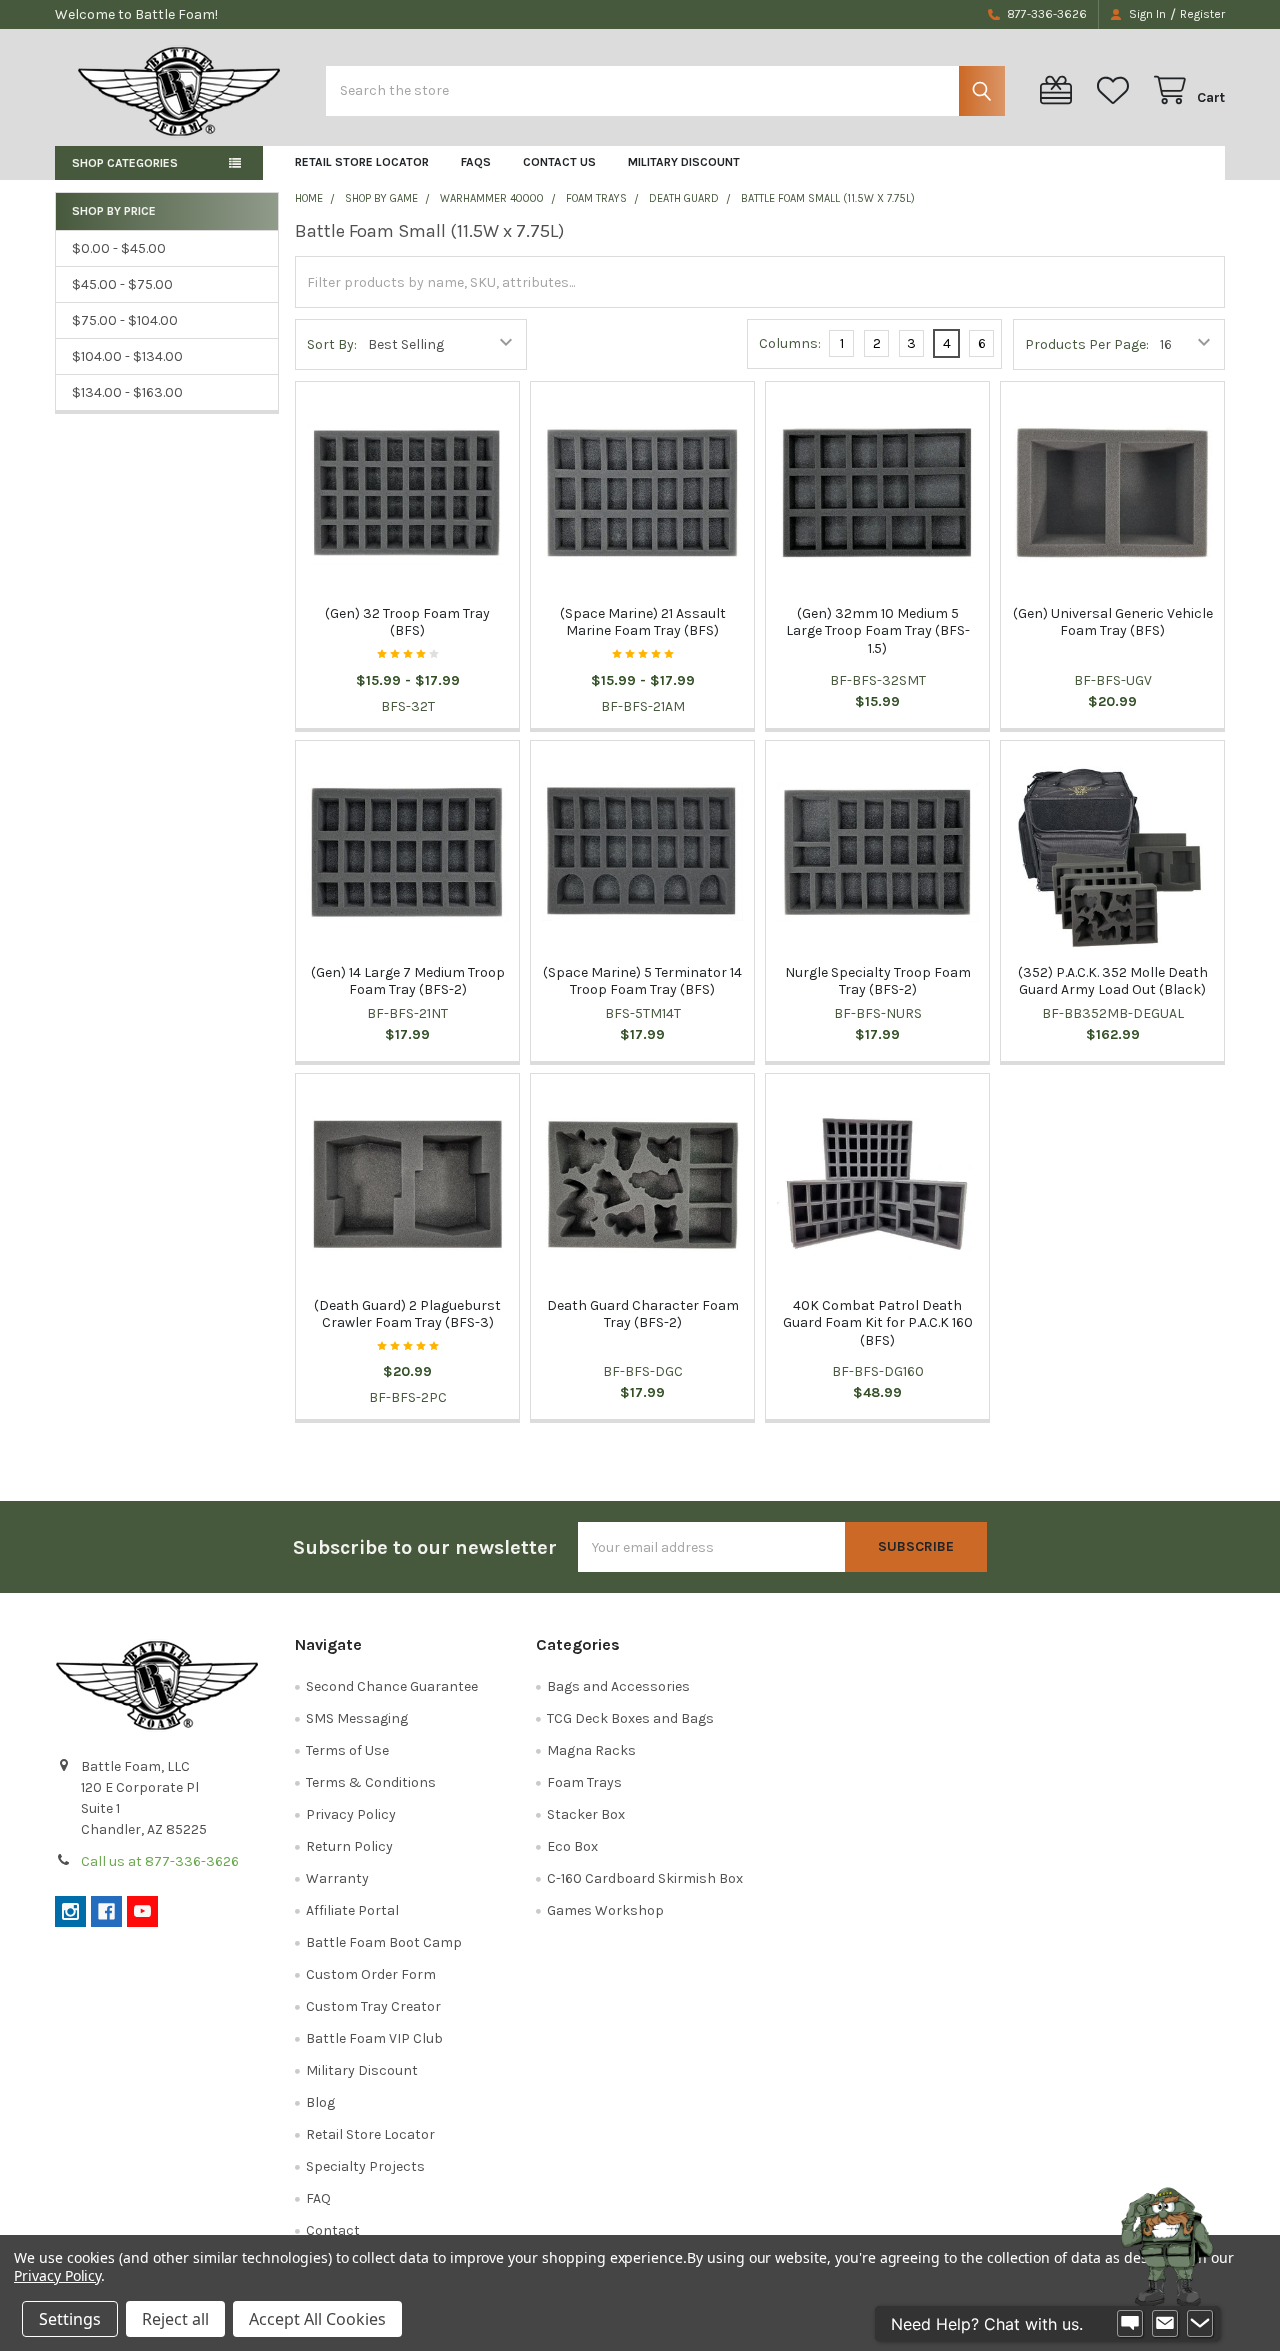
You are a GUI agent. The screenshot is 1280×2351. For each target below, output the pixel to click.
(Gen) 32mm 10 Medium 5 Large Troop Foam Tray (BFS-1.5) (878, 631)
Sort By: (332, 344)
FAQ (318, 2198)
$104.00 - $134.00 (127, 356)
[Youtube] (142, 1911)
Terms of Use (347, 1750)
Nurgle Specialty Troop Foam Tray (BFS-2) (878, 981)
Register (1202, 14)
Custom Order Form (371, 1974)
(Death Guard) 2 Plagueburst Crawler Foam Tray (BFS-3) (407, 1314)
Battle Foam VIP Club (374, 2038)
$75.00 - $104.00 (125, 320)
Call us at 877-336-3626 (160, 1861)
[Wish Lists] (1117, 90)
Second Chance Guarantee (392, 1686)
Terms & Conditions (371, 1782)
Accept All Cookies (317, 2319)
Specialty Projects (365, 2166)
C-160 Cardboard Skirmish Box (645, 1878)
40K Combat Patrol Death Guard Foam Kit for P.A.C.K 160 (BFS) (878, 1323)
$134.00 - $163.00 (127, 392)
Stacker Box (586, 1814)
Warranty (337, 1878)
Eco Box (572, 1846)
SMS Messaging (357, 1718)
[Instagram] (70, 1911)
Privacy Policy (351, 1814)
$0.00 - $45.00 (119, 248)
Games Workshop (605, 1910)
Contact (333, 2230)
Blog (320, 2102)
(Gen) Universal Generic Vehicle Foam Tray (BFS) (1113, 622)
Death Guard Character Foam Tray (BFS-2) (643, 1314)
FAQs (476, 162)
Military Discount (684, 162)
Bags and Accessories (618, 1686)
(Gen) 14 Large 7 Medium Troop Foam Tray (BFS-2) (408, 981)
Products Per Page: (1087, 344)
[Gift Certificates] (1060, 90)
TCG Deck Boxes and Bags (630, 1718)
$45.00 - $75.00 (122, 284)
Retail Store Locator (362, 162)
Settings (70, 2319)
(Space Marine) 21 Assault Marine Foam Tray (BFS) (643, 622)
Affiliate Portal (352, 1910)
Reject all (175, 2319)
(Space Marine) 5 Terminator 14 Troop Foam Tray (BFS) (642, 981)
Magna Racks (591, 1750)
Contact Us (559, 162)
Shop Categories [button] (125, 163)
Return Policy (349, 1846)
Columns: (790, 343)
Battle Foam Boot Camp (384, 1942)
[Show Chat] (1130, 2324)
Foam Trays (584, 1782)
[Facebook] (106, 1911)
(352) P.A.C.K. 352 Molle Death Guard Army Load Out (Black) (1113, 981)
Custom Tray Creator (373, 2006)
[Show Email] (1165, 2324)
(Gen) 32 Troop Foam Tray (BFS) (407, 622)
